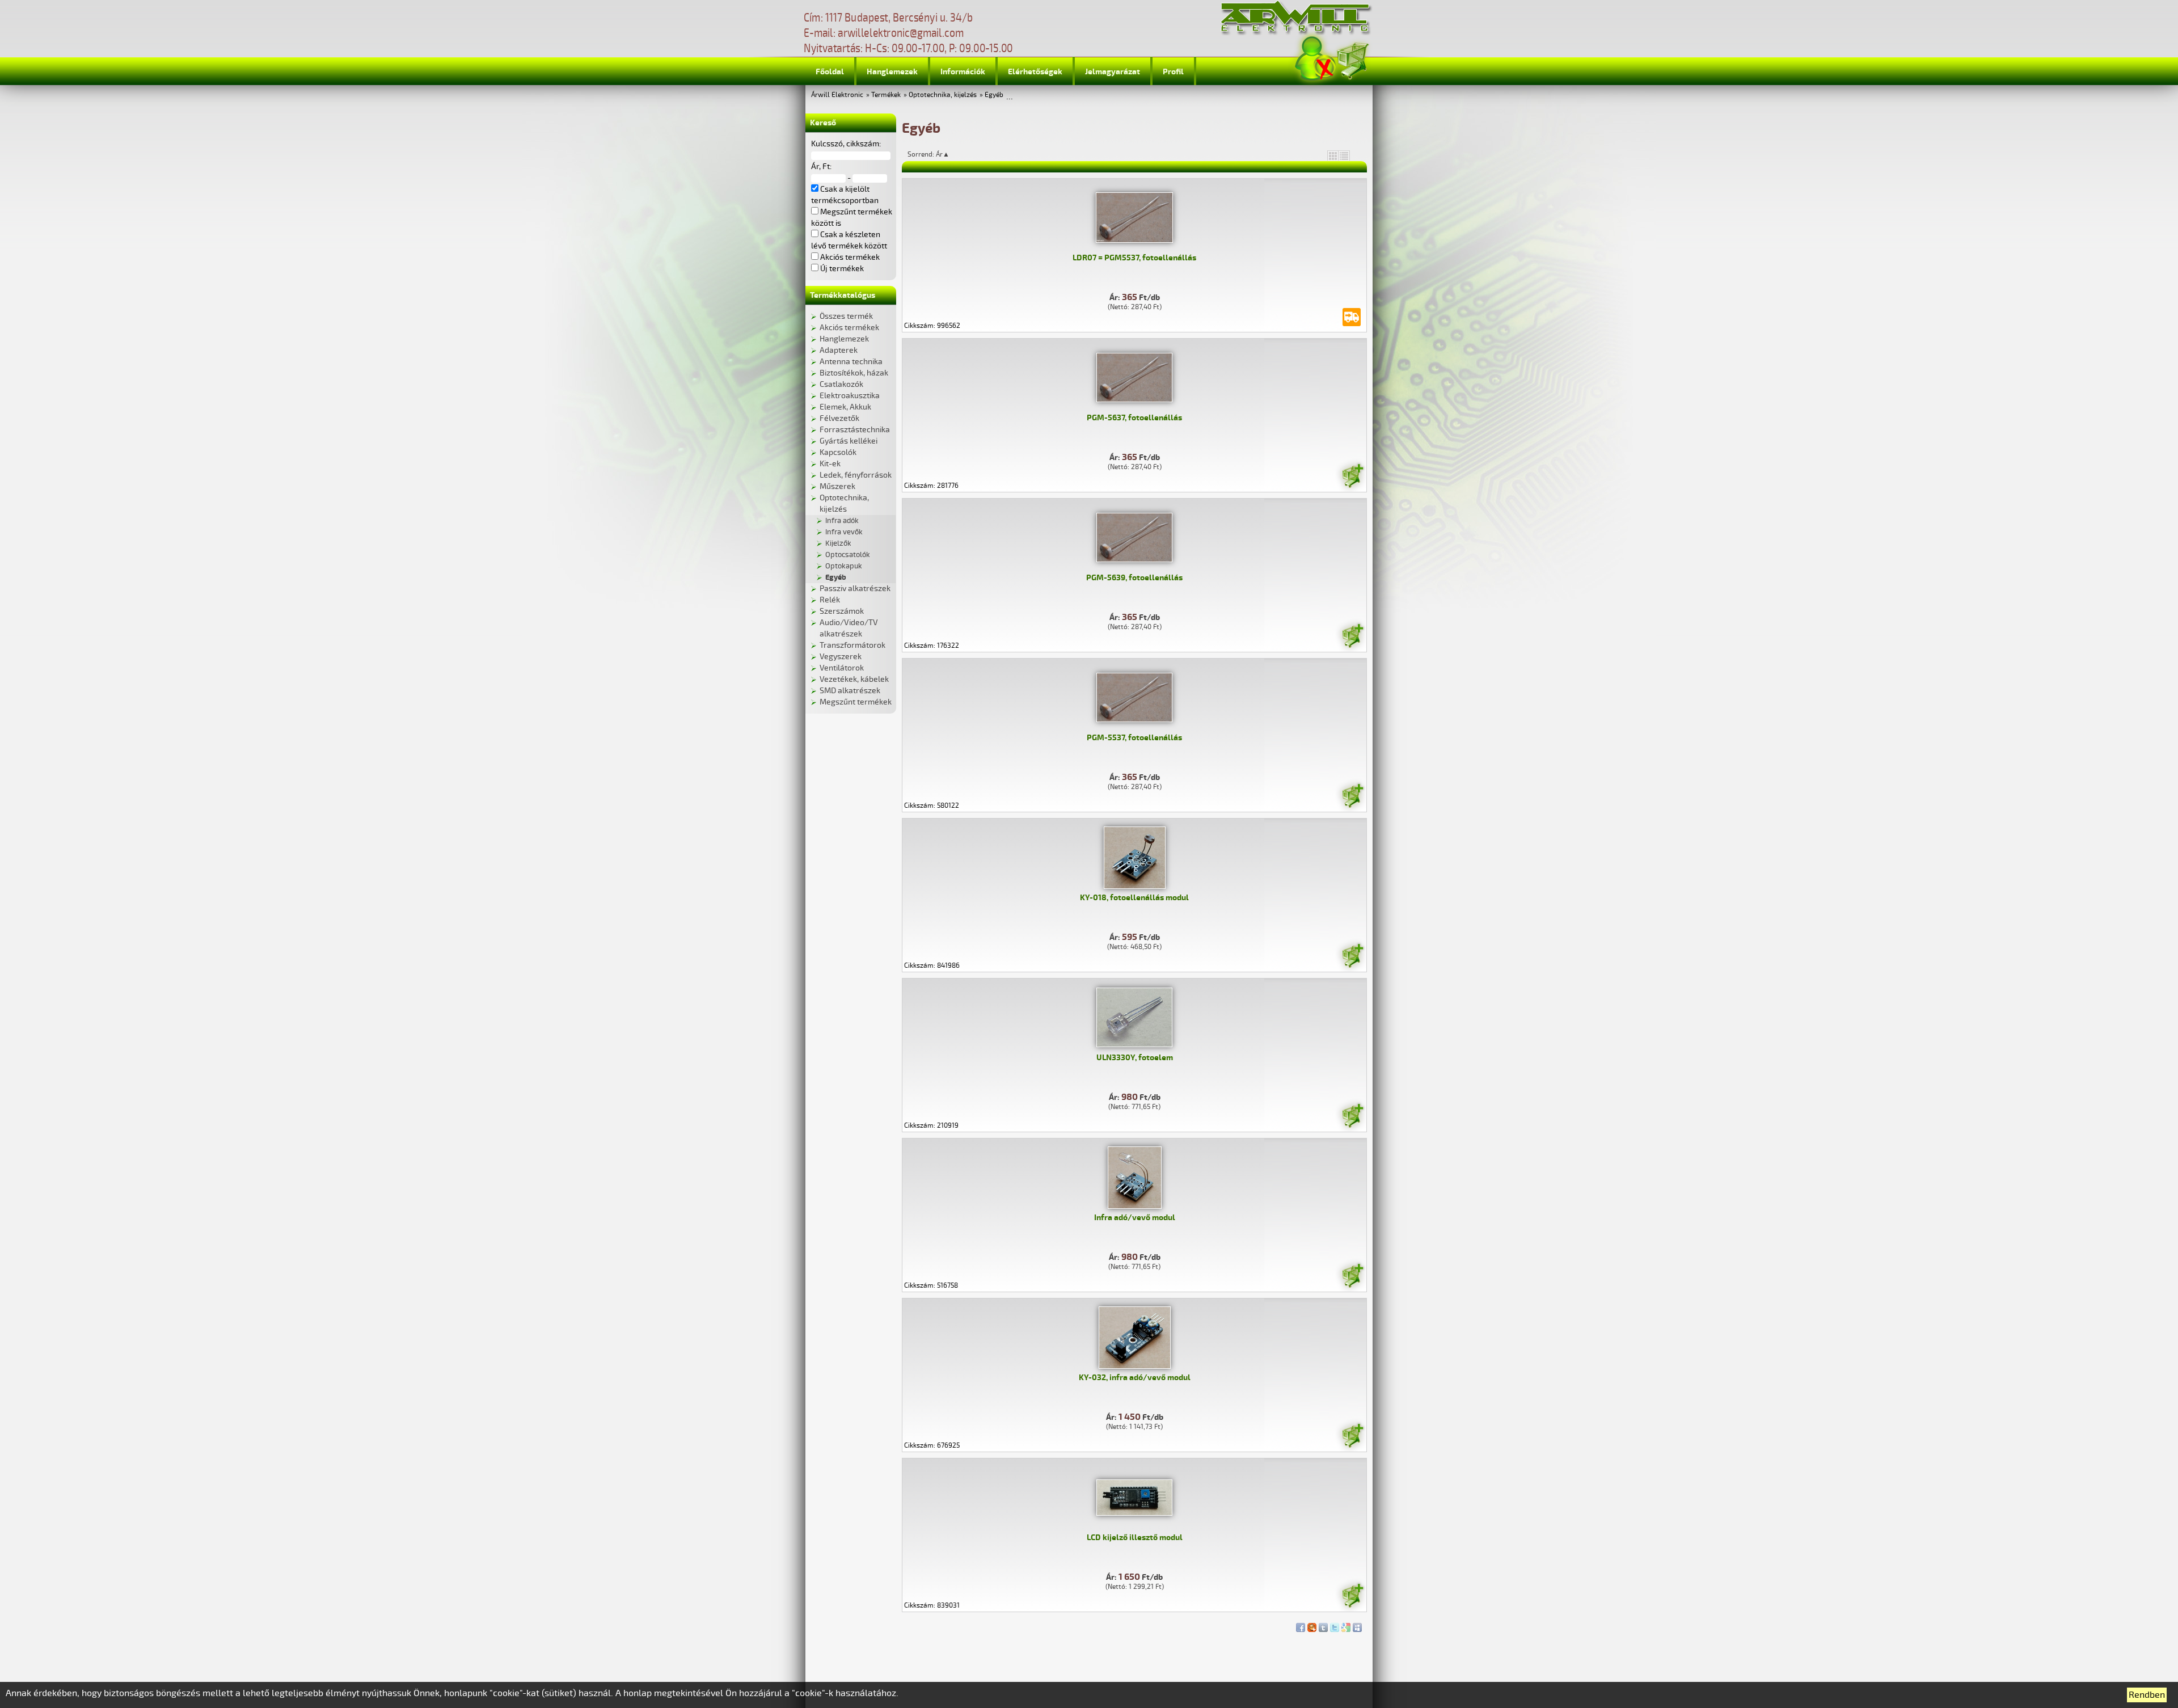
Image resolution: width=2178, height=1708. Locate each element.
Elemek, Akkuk (845, 407)
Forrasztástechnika (855, 430)
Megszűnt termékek (856, 702)
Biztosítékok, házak (854, 373)
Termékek (886, 95)
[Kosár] (1352, 59)
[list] (1344, 155)
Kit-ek (830, 464)
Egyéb (994, 95)
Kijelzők (838, 543)
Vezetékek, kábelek (854, 679)
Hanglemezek (892, 72)
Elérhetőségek (1035, 72)
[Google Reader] (1346, 1625)
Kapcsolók (838, 452)
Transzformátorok (852, 645)
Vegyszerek (841, 657)
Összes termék (846, 316)
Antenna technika (851, 362)
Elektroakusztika (850, 396)
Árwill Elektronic (837, 95)
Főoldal (830, 72)
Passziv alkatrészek (855, 589)
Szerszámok (842, 611)
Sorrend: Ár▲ (936, 154)
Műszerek (837, 486)
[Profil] (1315, 59)
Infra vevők (844, 532)
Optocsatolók (848, 555)
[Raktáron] (1352, 478)
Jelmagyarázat (1113, 72)
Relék (830, 600)
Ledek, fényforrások (856, 475)
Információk (963, 72)
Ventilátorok (842, 668)
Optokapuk (844, 566)
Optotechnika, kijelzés (943, 95)
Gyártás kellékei (849, 441)
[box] (1333, 155)
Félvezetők (839, 418)
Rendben (2147, 1695)
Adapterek (839, 350)
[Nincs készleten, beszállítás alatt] (1352, 317)
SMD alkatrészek (850, 691)
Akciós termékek (849, 328)
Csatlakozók (841, 384)
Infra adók (842, 521)
